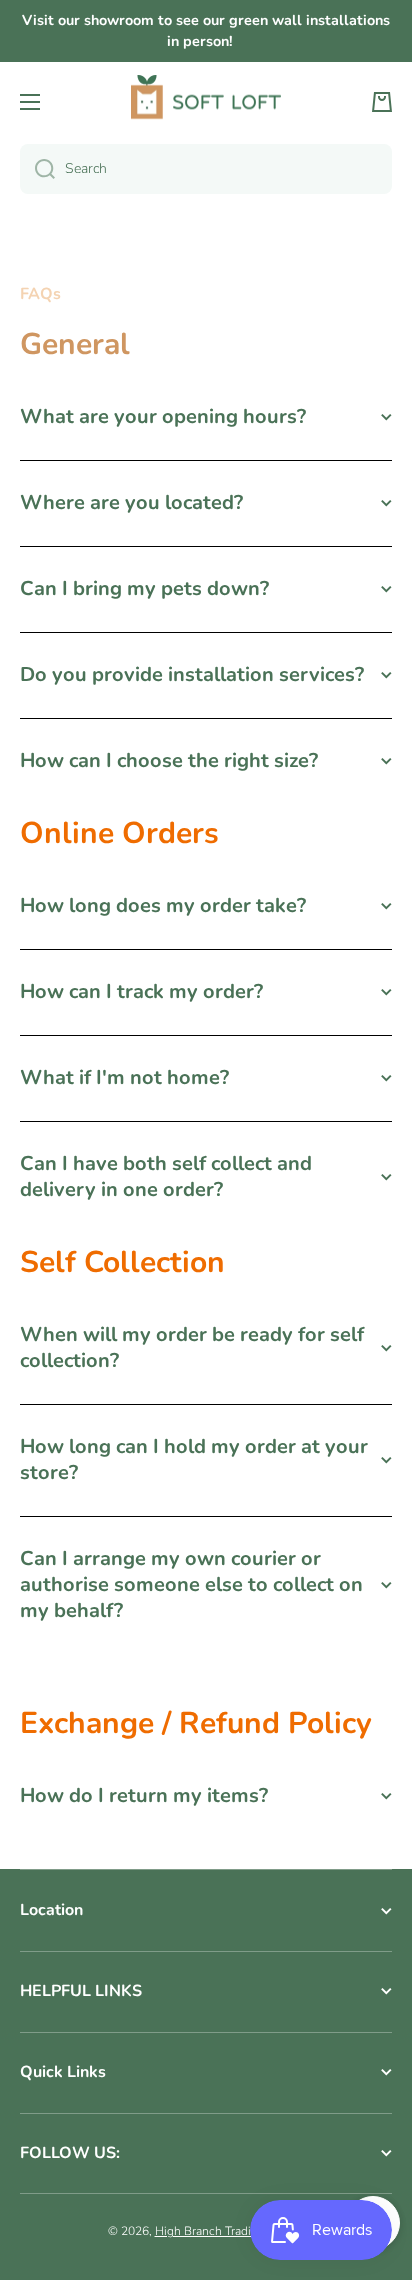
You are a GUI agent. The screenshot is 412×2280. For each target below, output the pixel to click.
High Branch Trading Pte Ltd (230, 2231)
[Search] (37, 169)
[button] (382, 102)
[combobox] (206, 169)
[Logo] (206, 102)
